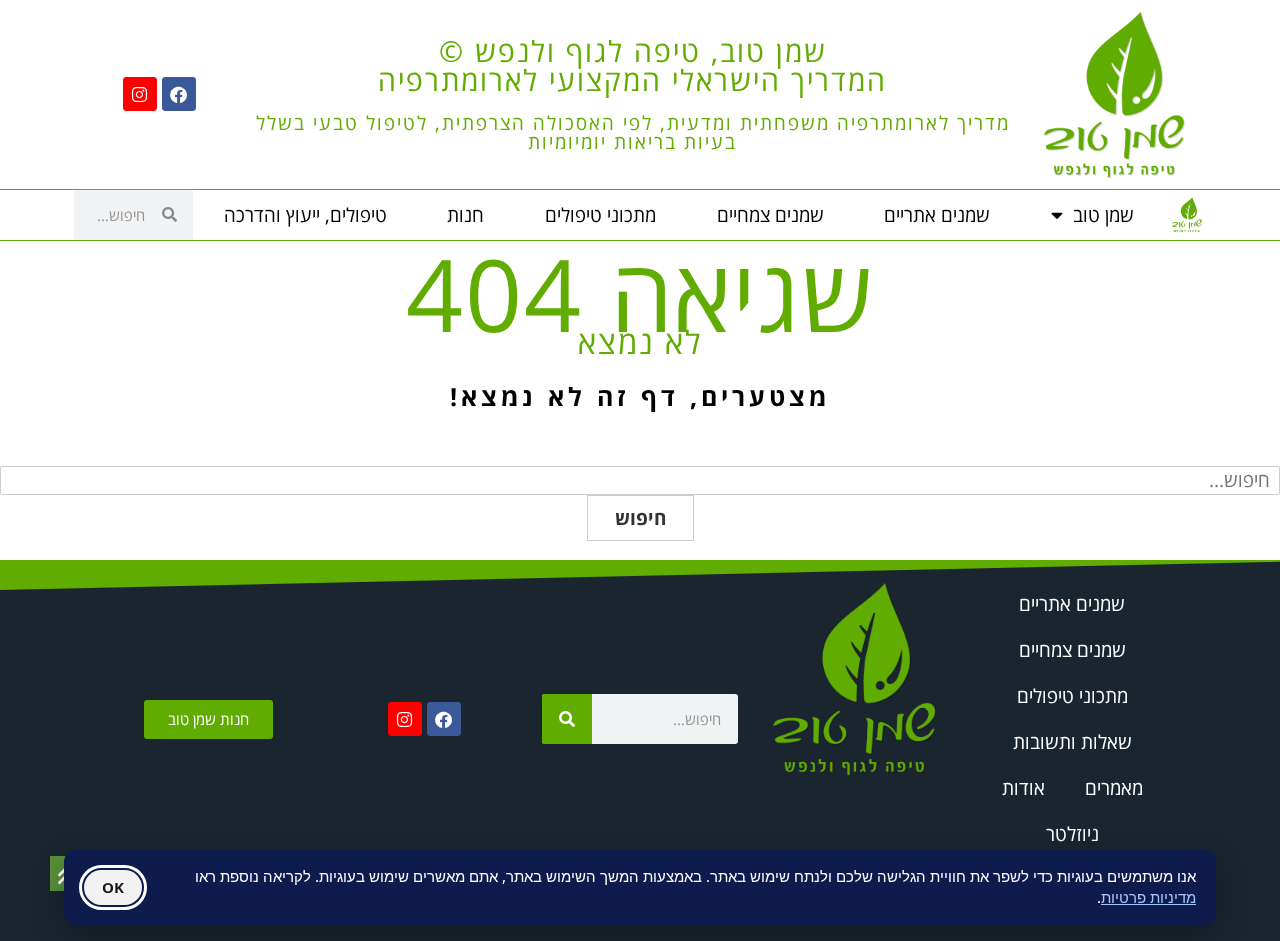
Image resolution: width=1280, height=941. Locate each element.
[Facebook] (179, 94)
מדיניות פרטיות (1148, 897)
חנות (465, 215)
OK (113, 887)
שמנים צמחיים (770, 215)
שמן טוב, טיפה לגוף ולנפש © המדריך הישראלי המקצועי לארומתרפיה (632, 65)
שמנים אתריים (937, 215)
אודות (1023, 788)
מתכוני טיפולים (600, 215)
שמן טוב (1103, 215)
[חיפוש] (567, 719)
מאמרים (1114, 788)
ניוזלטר (1072, 834)
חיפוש (640, 518)
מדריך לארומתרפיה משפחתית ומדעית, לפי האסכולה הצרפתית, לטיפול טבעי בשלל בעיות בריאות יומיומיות (633, 132)
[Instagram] (140, 94)
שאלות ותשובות (1072, 742)
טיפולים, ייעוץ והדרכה (305, 215)
